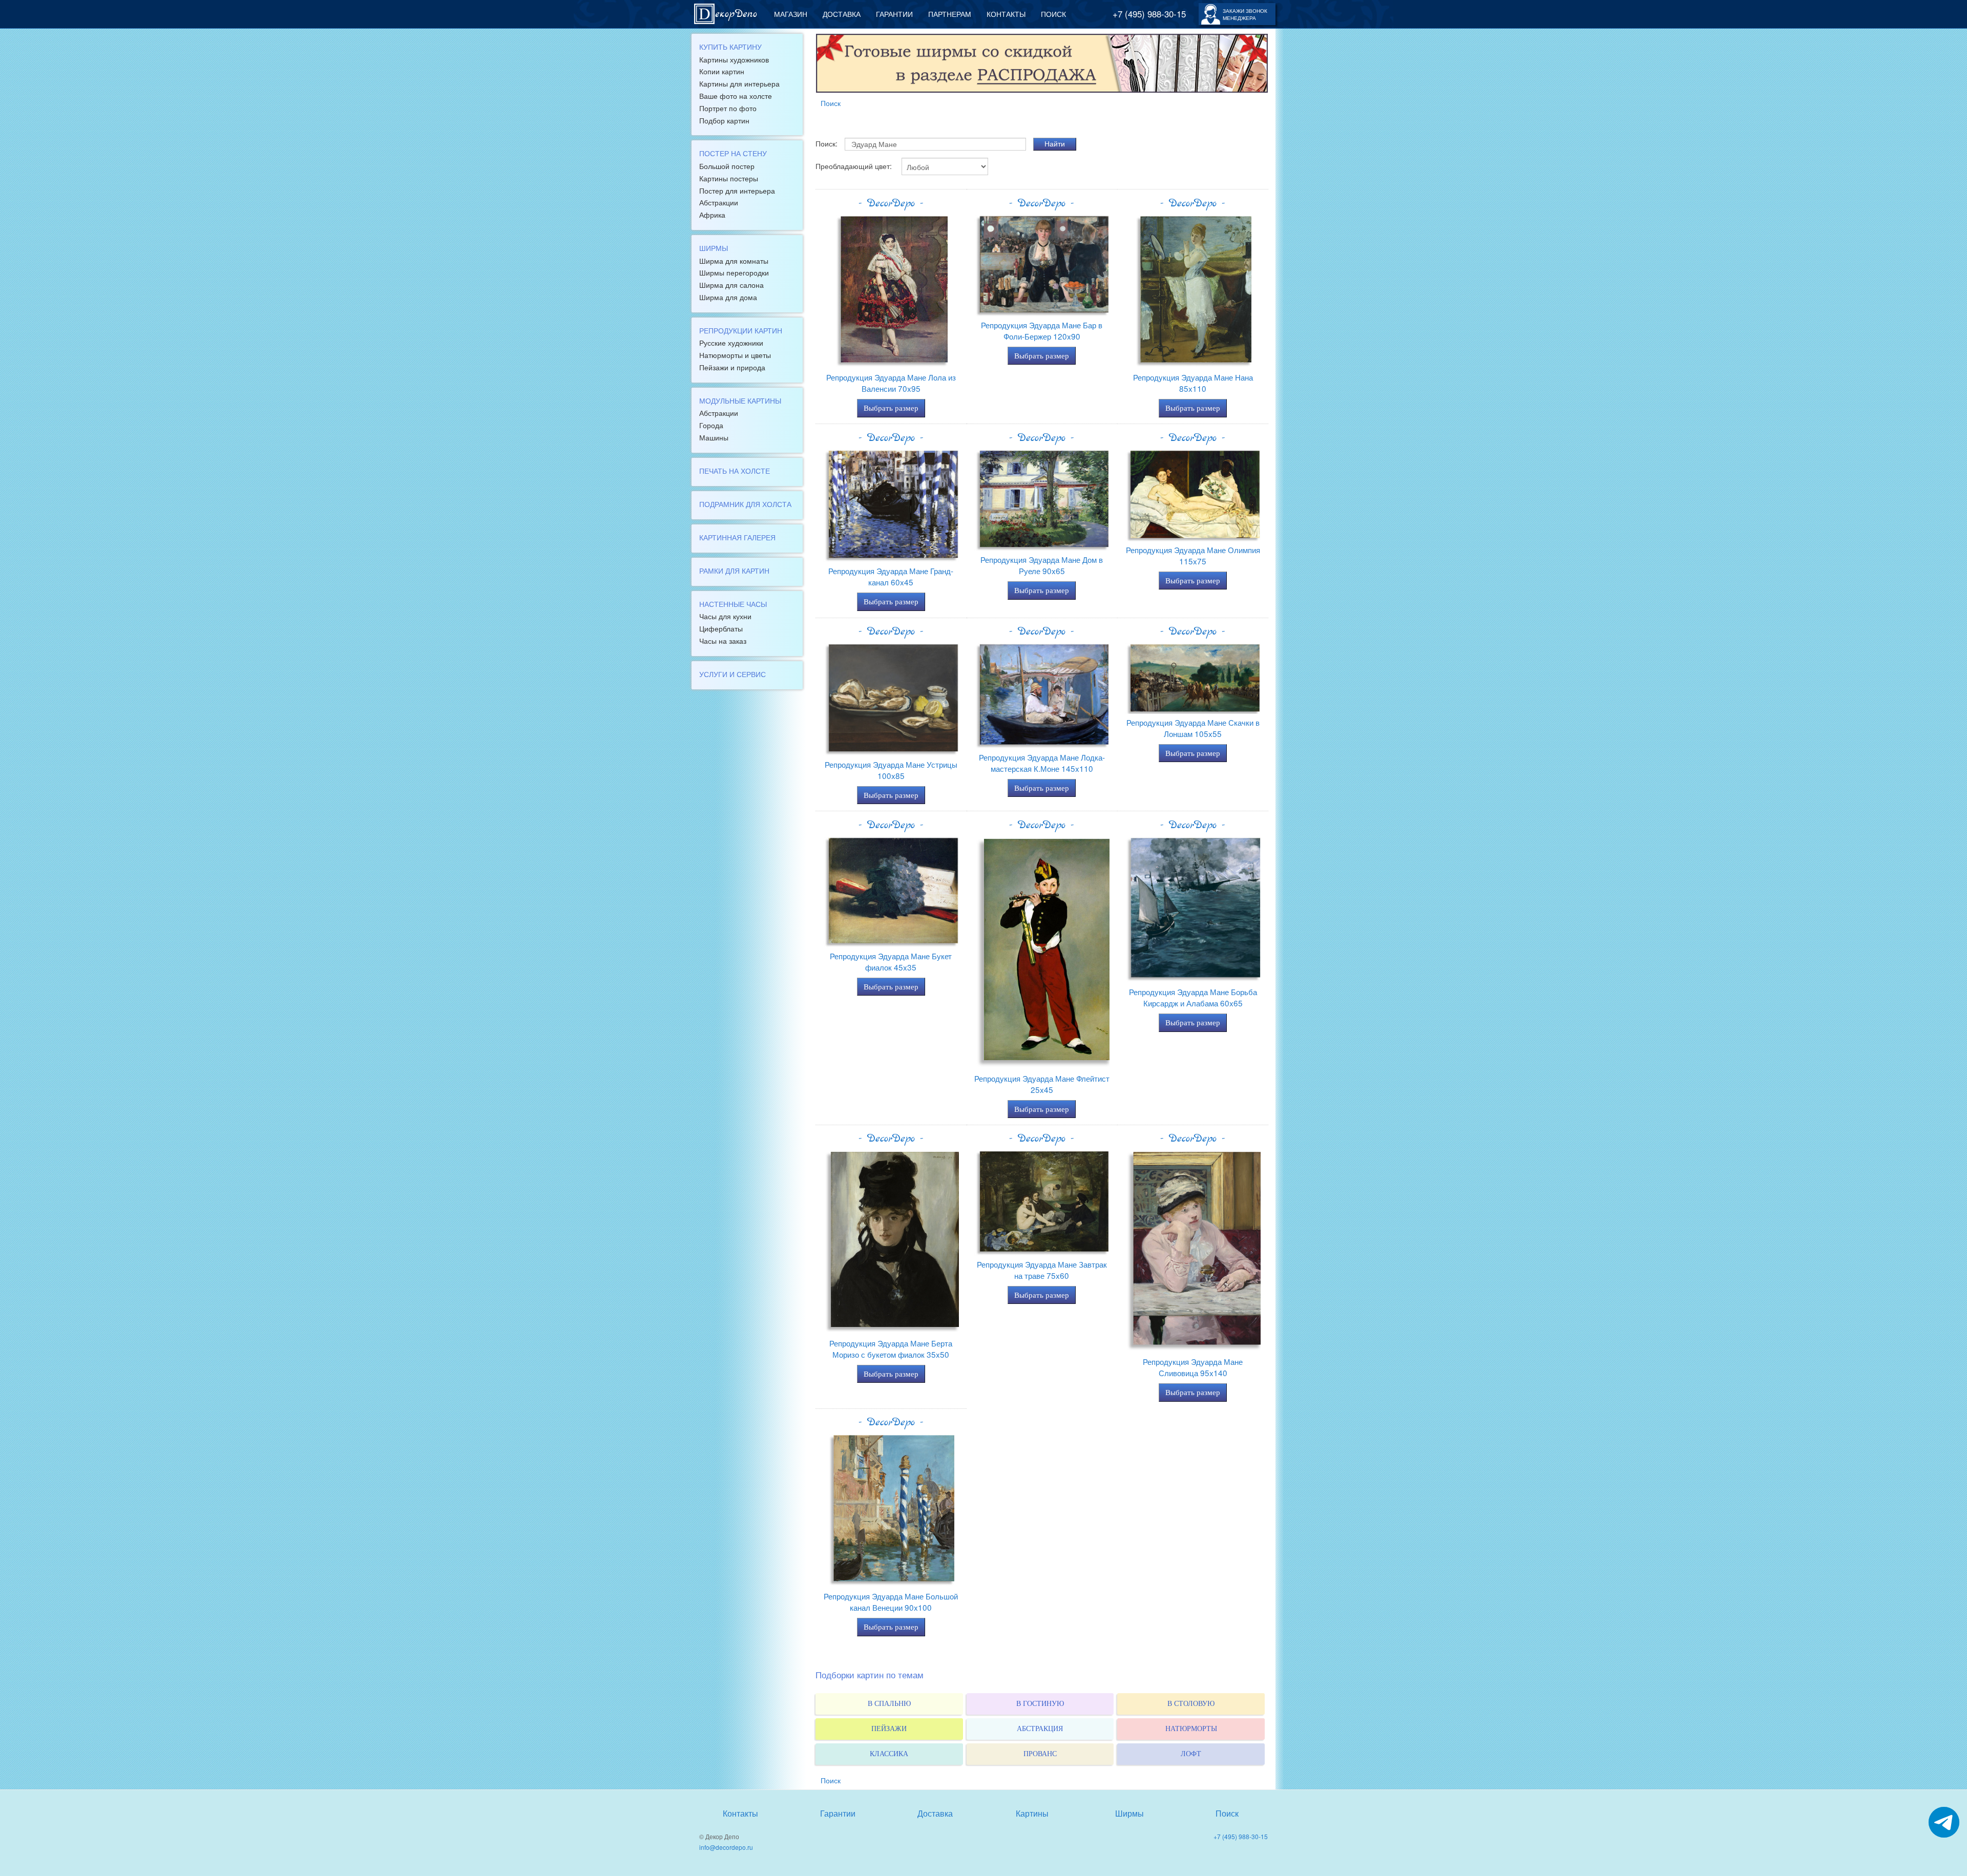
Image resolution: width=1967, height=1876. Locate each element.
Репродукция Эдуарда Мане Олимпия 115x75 (1193, 555)
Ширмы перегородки (734, 272)
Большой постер (727, 166)
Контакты (1006, 14)
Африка (712, 215)
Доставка (842, 14)
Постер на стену (733, 153)
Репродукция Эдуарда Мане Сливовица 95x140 (1193, 1367)
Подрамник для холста (745, 504)
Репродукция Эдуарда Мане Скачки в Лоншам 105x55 (1193, 728)
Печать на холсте (735, 471)
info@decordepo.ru (726, 1847)
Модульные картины (740, 401)
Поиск (1053, 14)
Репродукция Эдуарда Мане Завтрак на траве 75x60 (1042, 1270)
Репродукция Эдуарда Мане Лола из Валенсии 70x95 (891, 383)
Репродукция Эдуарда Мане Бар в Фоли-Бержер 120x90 (1042, 330)
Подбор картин (724, 120)
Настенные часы (733, 604)
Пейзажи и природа (732, 367)
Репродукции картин (741, 330)
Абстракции (719, 202)
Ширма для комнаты (734, 261)
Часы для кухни (725, 616)
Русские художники (731, 343)
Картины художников (734, 59)
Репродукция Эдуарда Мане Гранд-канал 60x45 (891, 576)
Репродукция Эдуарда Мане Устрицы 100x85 (891, 770)
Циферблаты (721, 628)
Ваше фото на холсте (736, 96)
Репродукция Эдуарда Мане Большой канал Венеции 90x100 (891, 1601)
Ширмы (714, 248)
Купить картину (730, 47)
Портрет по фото (728, 108)
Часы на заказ (723, 641)
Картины (1032, 1813)
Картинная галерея (737, 537)
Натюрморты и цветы (735, 355)
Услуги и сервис (733, 674)
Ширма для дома (728, 297)
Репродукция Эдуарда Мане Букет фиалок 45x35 (891, 961)
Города (711, 425)
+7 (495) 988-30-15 (1149, 14)
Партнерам (950, 14)
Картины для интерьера (739, 83)
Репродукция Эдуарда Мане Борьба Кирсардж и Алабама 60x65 (1193, 997)
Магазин (791, 14)
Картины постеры (729, 178)
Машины (714, 437)
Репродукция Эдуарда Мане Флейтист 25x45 (1042, 1084)
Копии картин (722, 71)
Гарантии (894, 14)
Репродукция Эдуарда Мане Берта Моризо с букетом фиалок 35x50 (891, 1348)
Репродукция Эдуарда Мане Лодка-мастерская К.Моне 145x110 (1042, 763)
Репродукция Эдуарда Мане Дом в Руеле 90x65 (1042, 565)
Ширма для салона (731, 285)
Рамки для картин (734, 571)
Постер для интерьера (737, 191)
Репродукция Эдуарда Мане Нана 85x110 (1193, 383)
